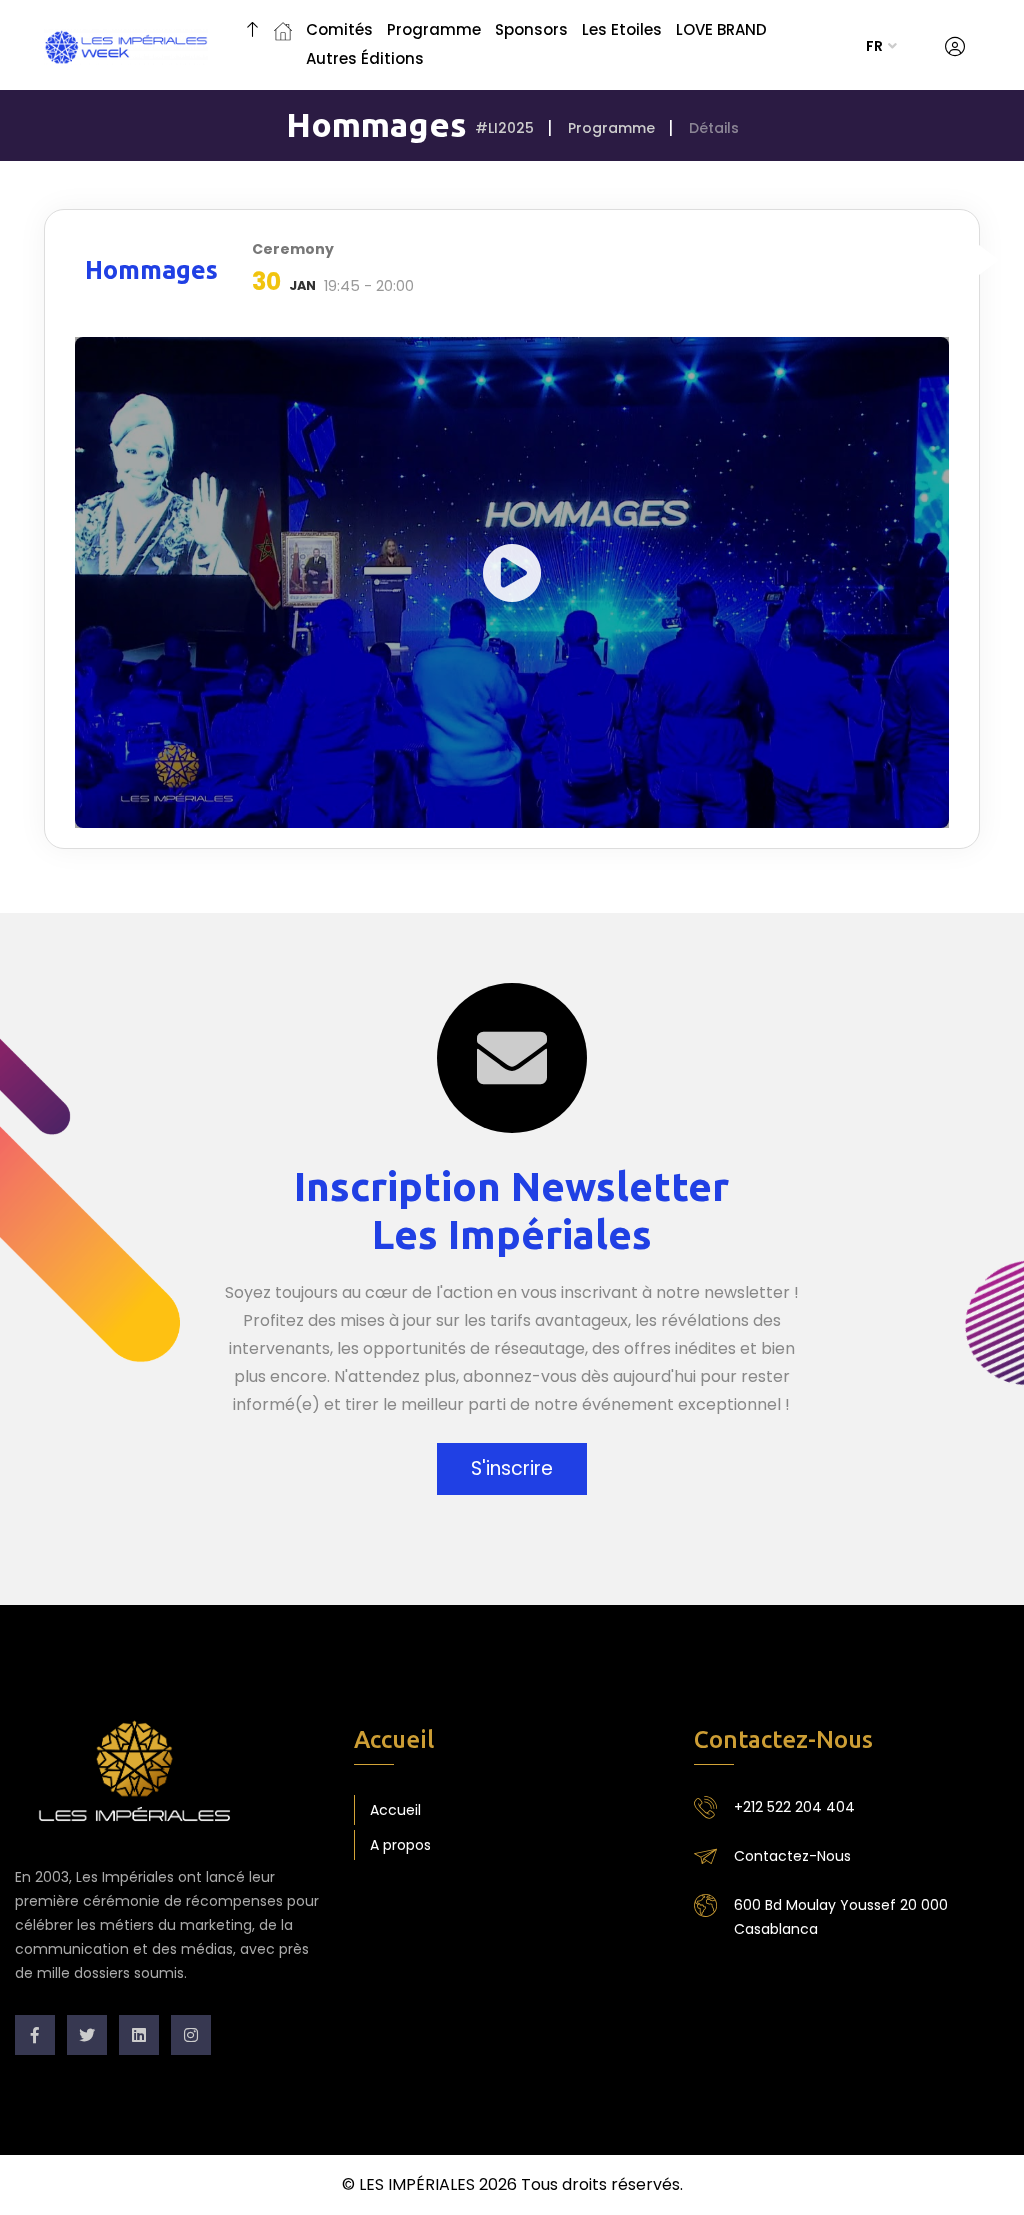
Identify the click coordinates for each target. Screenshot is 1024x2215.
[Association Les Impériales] (252, 32)
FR (874, 46)
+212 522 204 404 (794, 1807)
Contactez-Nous (792, 1856)
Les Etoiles (622, 29)
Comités (339, 29)
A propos (400, 1845)
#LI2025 (504, 128)
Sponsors (531, 29)
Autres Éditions (365, 58)
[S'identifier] (955, 47)
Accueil (395, 1810)
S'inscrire (512, 1468)
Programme (434, 29)
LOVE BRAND (721, 29)
